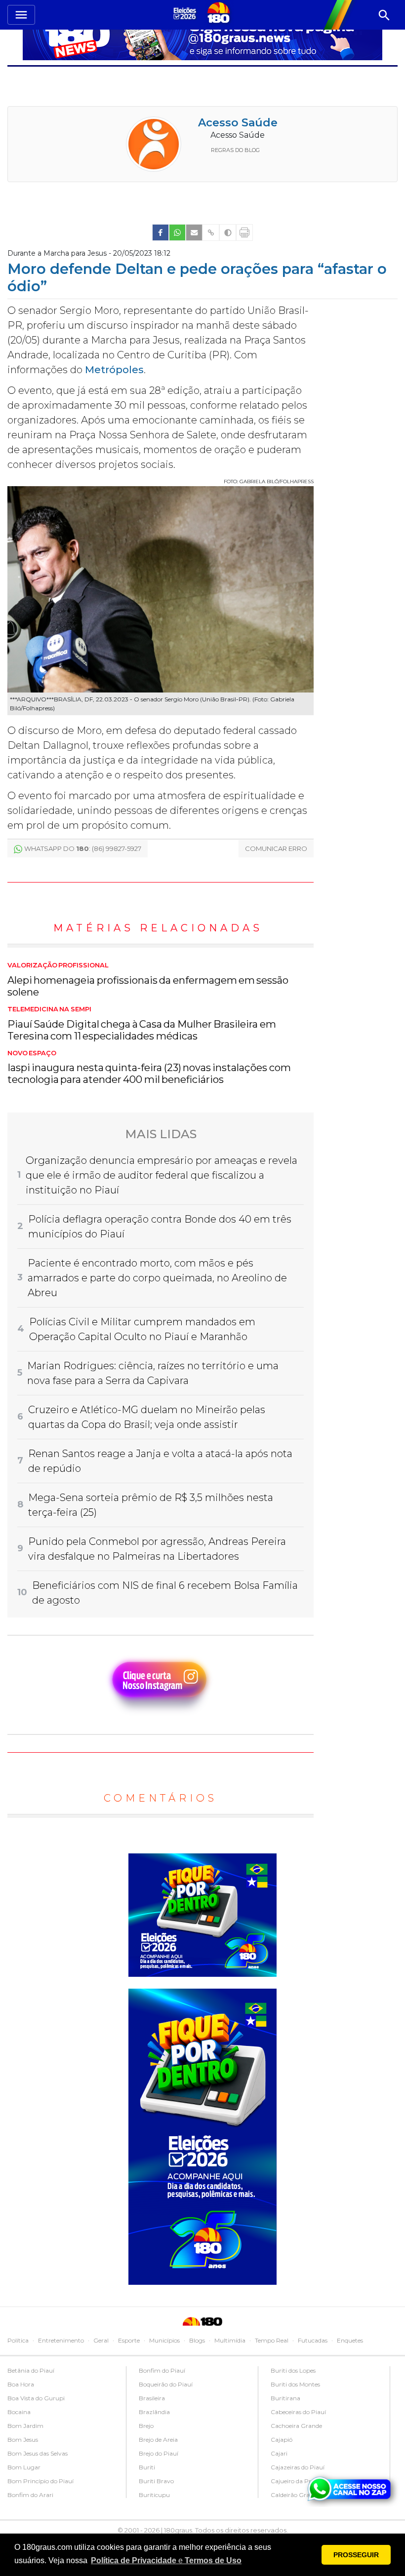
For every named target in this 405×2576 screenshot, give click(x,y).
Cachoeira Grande (296, 2426)
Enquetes (350, 2340)
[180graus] (186, 13)
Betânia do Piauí (31, 2370)
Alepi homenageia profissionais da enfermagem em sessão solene (148, 980)
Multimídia (230, 2340)
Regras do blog (235, 150)
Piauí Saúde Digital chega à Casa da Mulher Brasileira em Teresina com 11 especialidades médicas (142, 1024)
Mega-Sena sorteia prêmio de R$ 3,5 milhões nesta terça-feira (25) (151, 1505)
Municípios (164, 2340)
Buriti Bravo (156, 2481)
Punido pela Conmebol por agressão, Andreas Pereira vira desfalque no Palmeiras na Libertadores (157, 1549)
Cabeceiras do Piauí (298, 2412)
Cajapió (282, 2440)
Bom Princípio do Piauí (40, 2481)
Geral (101, 2340)
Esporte (129, 2340)
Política (18, 2340)
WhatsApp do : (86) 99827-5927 (83, 848)
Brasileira (152, 2398)
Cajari (279, 2453)
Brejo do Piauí (159, 2453)
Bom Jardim (25, 2426)
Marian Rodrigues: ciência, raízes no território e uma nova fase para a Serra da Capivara (153, 1373)
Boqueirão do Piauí (166, 2384)
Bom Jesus (23, 2440)
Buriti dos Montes (295, 2384)
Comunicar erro (276, 848)
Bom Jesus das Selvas (38, 2453)
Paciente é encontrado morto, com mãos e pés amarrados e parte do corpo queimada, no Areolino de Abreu (157, 1278)
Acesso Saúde (238, 123)
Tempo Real (272, 2340)
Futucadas (313, 2340)
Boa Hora (21, 2384)
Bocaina (19, 2412)
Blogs (197, 2340)
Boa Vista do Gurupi (36, 2398)
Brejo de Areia (158, 2440)
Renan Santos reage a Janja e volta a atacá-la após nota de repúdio (160, 1461)
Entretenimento (61, 2340)
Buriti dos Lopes (293, 2370)
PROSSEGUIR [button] (356, 2555)
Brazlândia (154, 2412)
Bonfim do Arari (30, 2495)
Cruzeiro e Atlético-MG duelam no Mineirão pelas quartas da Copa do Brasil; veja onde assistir (147, 1417)
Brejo (146, 2426)
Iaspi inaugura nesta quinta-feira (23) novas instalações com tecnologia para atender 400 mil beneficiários (149, 1068)
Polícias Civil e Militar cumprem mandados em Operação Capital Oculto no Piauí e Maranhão (142, 1329)
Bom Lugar (24, 2467)
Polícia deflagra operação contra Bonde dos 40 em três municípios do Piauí (160, 1227)
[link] (161, 232)
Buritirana (285, 2398)
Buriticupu (154, 2495)
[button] (166, 2561)
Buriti (147, 2467)
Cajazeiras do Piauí (298, 2467)
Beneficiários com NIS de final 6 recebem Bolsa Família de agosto (165, 1593)
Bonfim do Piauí (162, 2370)
